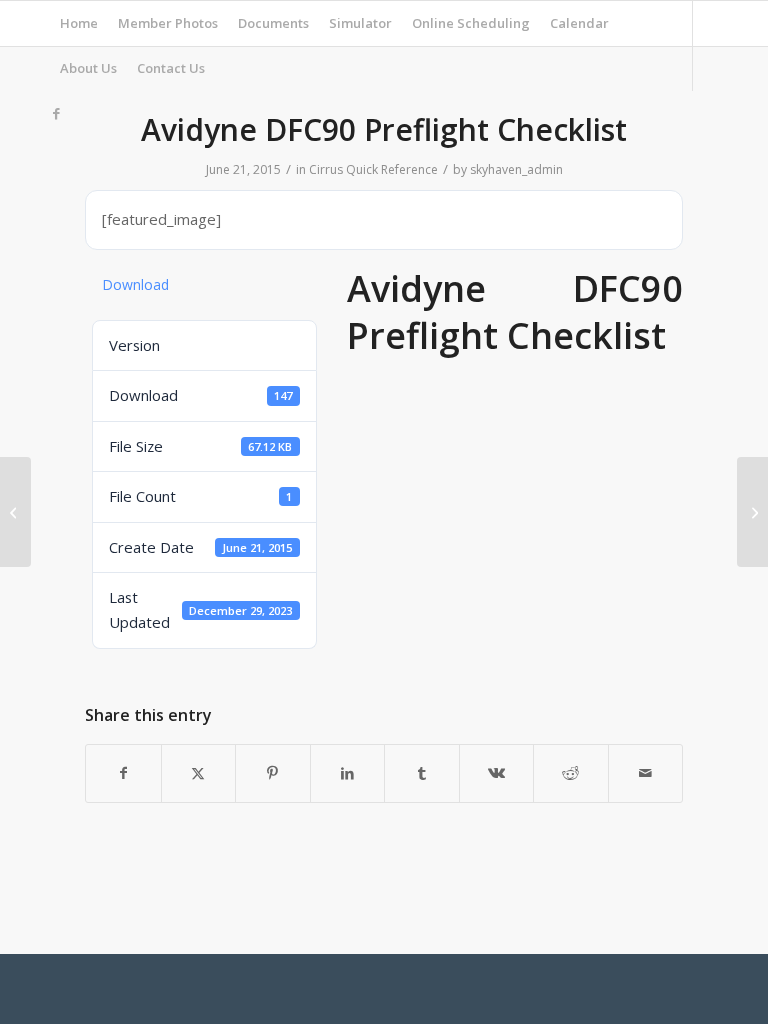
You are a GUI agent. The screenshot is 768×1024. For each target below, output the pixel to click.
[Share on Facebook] (123, 773)
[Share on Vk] (497, 773)
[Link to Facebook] (56, 113)
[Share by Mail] (646, 773)
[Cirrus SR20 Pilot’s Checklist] (15, 512)
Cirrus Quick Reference (373, 169)
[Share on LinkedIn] (348, 773)
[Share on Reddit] (571, 773)
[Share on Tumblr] (422, 773)
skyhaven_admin (516, 169)
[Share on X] (199, 773)
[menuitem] (79, 23)
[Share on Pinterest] (273, 773)
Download (135, 284)
